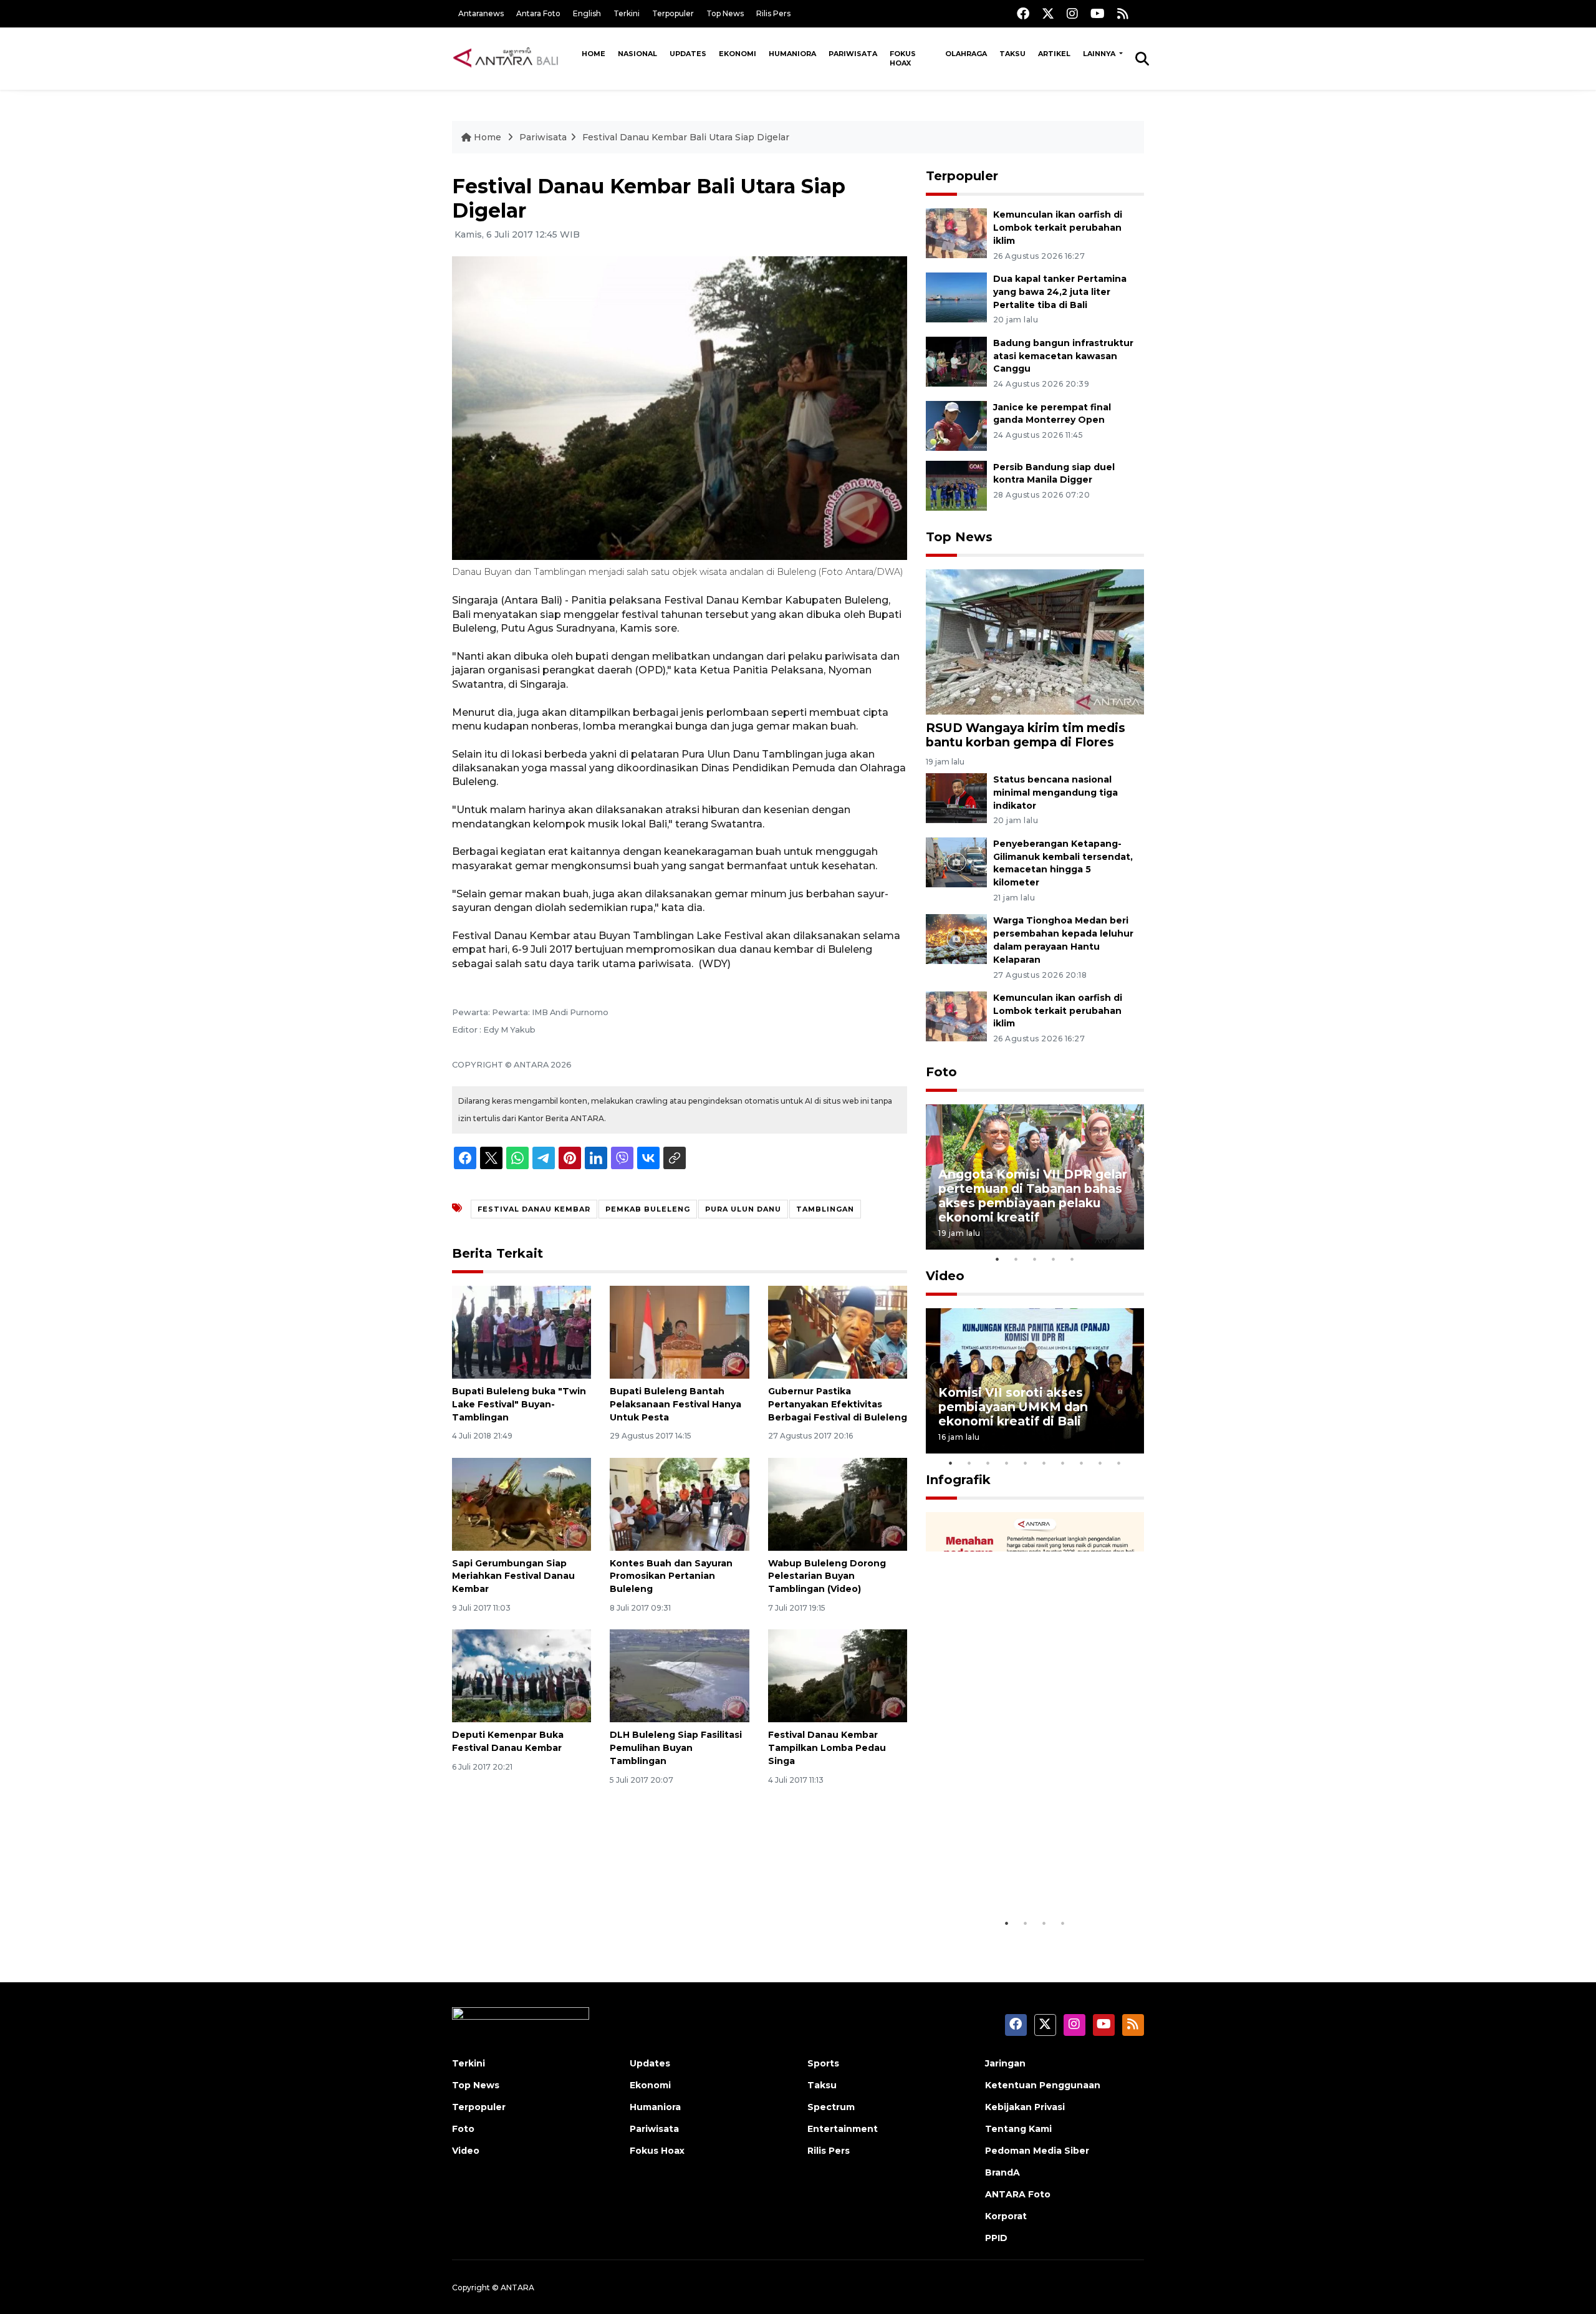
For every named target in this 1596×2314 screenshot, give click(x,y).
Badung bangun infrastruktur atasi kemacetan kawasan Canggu (1063, 356)
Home (594, 54)
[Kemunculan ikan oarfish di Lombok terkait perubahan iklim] (956, 232)
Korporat (1006, 2216)
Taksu (1012, 54)
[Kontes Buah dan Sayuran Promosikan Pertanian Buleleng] (679, 1503)
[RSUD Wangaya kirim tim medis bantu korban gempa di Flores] (1035, 641)
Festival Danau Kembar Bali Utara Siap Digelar (686, 137)
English (587, 13)
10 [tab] (1119, 1463)
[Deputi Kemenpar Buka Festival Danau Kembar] (522, 1675)
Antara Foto (538, 13)
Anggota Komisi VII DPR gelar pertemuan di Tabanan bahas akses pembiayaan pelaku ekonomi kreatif (1033, 1196)
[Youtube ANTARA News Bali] (1098, 13)
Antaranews (481, 13)
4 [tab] (1054, 1259)
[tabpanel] (1035, 1177)
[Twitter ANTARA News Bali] (1048, 13)
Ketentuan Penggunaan (1043, 2085)
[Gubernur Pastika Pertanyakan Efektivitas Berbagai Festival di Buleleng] (838, 1332)
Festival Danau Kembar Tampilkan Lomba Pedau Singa (827, 1748)
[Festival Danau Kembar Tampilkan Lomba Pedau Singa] (838, 1675)
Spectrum (831, 2107)
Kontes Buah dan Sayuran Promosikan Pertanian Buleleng (671, 1576)
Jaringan (1005, 2063)
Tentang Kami (1018, 2129)
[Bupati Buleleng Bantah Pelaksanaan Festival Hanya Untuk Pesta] (679, 1332)
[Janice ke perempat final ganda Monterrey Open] (956, 425)
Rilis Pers (773, 13)
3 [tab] (1035, 1259)
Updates (688, 54)
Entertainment (843, 2129)
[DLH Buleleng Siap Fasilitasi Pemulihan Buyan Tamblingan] (679, 1675)
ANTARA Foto (1018, 2194)
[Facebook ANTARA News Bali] (1023, 13)
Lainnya (1100, 54)
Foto (941, 1072)
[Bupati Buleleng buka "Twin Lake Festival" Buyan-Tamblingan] (522, 1332)
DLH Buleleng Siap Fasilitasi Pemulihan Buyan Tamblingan (676, 1748)
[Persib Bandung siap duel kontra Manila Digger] (956, 485)
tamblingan (825, 1209)
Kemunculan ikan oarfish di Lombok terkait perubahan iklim (1058, 228)
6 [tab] (1044, 1463)
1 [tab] (997, 1259)
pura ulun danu (743, 1209)
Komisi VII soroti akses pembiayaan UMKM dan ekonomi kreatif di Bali (1013, 1407)
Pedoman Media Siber (1037, 2151)
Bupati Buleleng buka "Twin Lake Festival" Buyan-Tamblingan (519, 1404)
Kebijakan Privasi (1025, 2107)
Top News (725, 13)
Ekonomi (738, 54)
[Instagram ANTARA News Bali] (1072, 13)
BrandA (1002, 2172)
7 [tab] (1063, 1463)
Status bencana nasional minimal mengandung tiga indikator (1055, 793)
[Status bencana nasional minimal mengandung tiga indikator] (956, 797)
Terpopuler (673, 13)
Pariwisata (853, 54)
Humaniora (792, 54)
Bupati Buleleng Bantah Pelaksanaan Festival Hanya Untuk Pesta (675, 1404)
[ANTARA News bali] (514, 58)
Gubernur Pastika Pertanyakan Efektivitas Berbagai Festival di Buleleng (838, 1404)
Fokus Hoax (903, 58)
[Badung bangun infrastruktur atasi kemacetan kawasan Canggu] (956, 361)
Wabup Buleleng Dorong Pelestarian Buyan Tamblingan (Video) (827, 1576)
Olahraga (966, 54)
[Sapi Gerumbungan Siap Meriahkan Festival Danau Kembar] (522, 1503)
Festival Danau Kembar (534, 1209)
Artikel (1054, 54)
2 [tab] (1016, 1259)
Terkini (627, 13)
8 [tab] (1082, 1463)
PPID (996, 2238)
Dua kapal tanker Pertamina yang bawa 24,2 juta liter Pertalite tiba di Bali (1060, 292)
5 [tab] (1072, 1259)
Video (945, 1276)
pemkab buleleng (648, 1209)
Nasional (637, 54)
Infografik (958, 1480)
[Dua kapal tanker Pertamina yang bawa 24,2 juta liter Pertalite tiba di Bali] (956, 296)
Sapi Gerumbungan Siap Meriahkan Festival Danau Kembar (513, 1576)
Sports (823, 2063)
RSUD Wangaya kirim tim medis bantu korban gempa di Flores (1026, 735)
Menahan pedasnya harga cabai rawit (1020, 1873)
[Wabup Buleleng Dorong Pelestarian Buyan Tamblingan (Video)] (838, 1503)
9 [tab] (1100, 1463)
